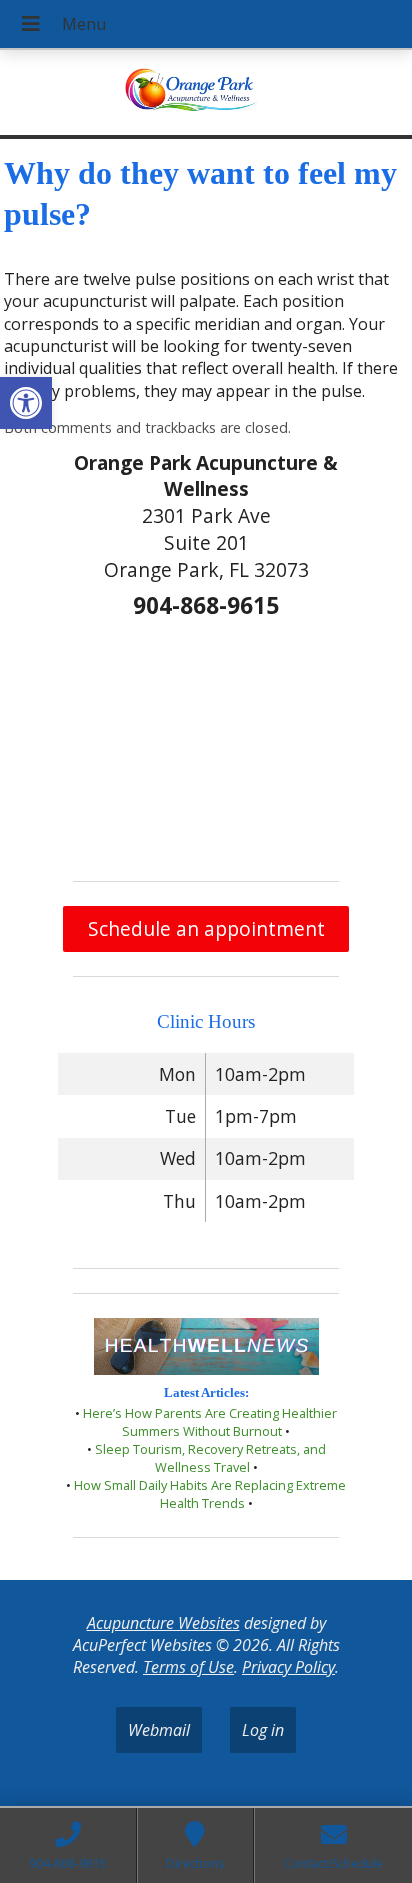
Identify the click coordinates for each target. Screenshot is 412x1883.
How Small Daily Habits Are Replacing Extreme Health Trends (210, 1494)
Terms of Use (188, 1667)
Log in (263, 1730)
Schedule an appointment (206, 928)
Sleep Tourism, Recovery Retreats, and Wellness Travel (210, 1458)
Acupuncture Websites (163, 1623)
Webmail (159, 1730)
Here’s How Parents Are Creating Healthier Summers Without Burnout (210, 1422)
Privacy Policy (288, 1667)
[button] (26, 403)
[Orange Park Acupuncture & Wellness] (206, 94)
